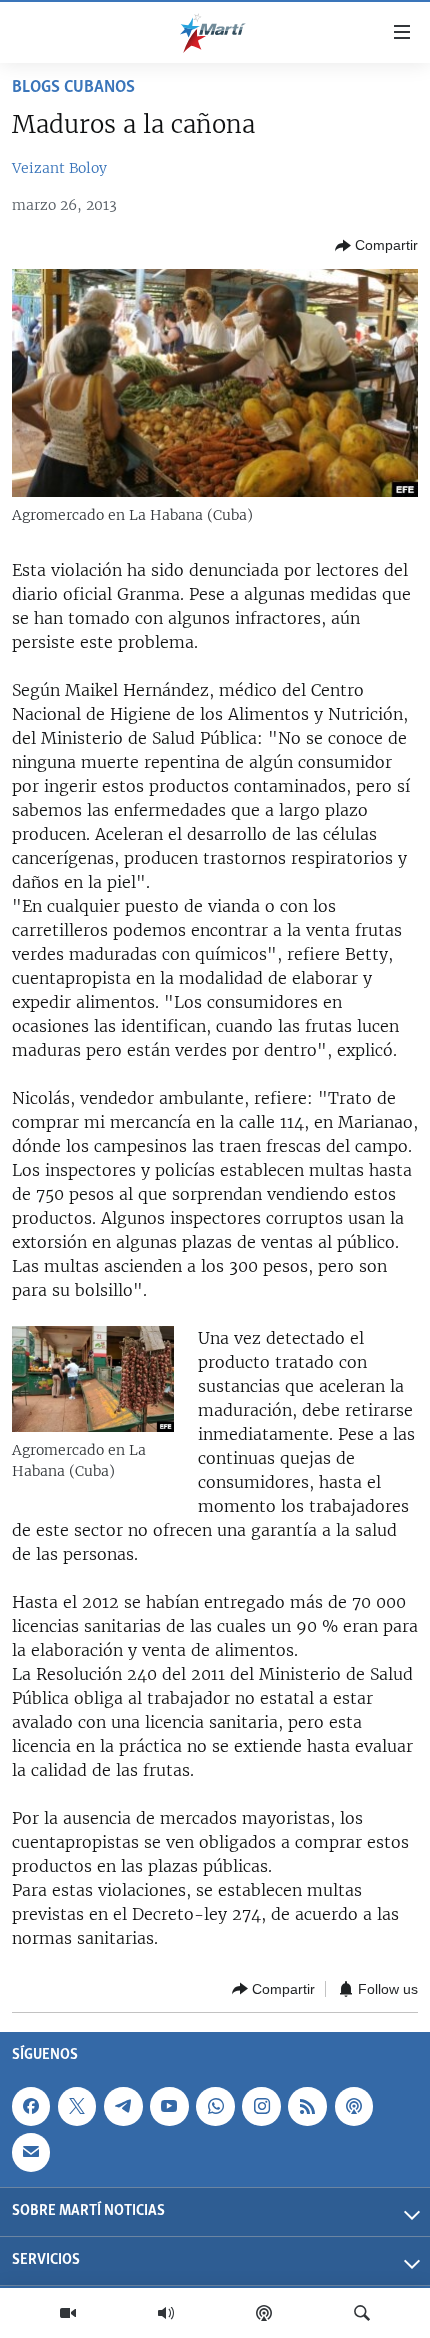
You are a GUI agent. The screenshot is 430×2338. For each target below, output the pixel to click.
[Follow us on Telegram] (123, 2106)
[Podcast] (264, 2313)
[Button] (376, 246)
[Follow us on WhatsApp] (215, 2106)
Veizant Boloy (59, 168)
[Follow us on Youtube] (169, 2106)
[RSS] (307, 2106)
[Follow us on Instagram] (261, 2106)
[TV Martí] (68, 2313)
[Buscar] (362, 2313)
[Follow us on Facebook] (31, 2106)
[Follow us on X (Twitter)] (77, 2106)
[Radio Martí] (166, 2313)
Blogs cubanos (73, 88)
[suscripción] (31, 2152)
